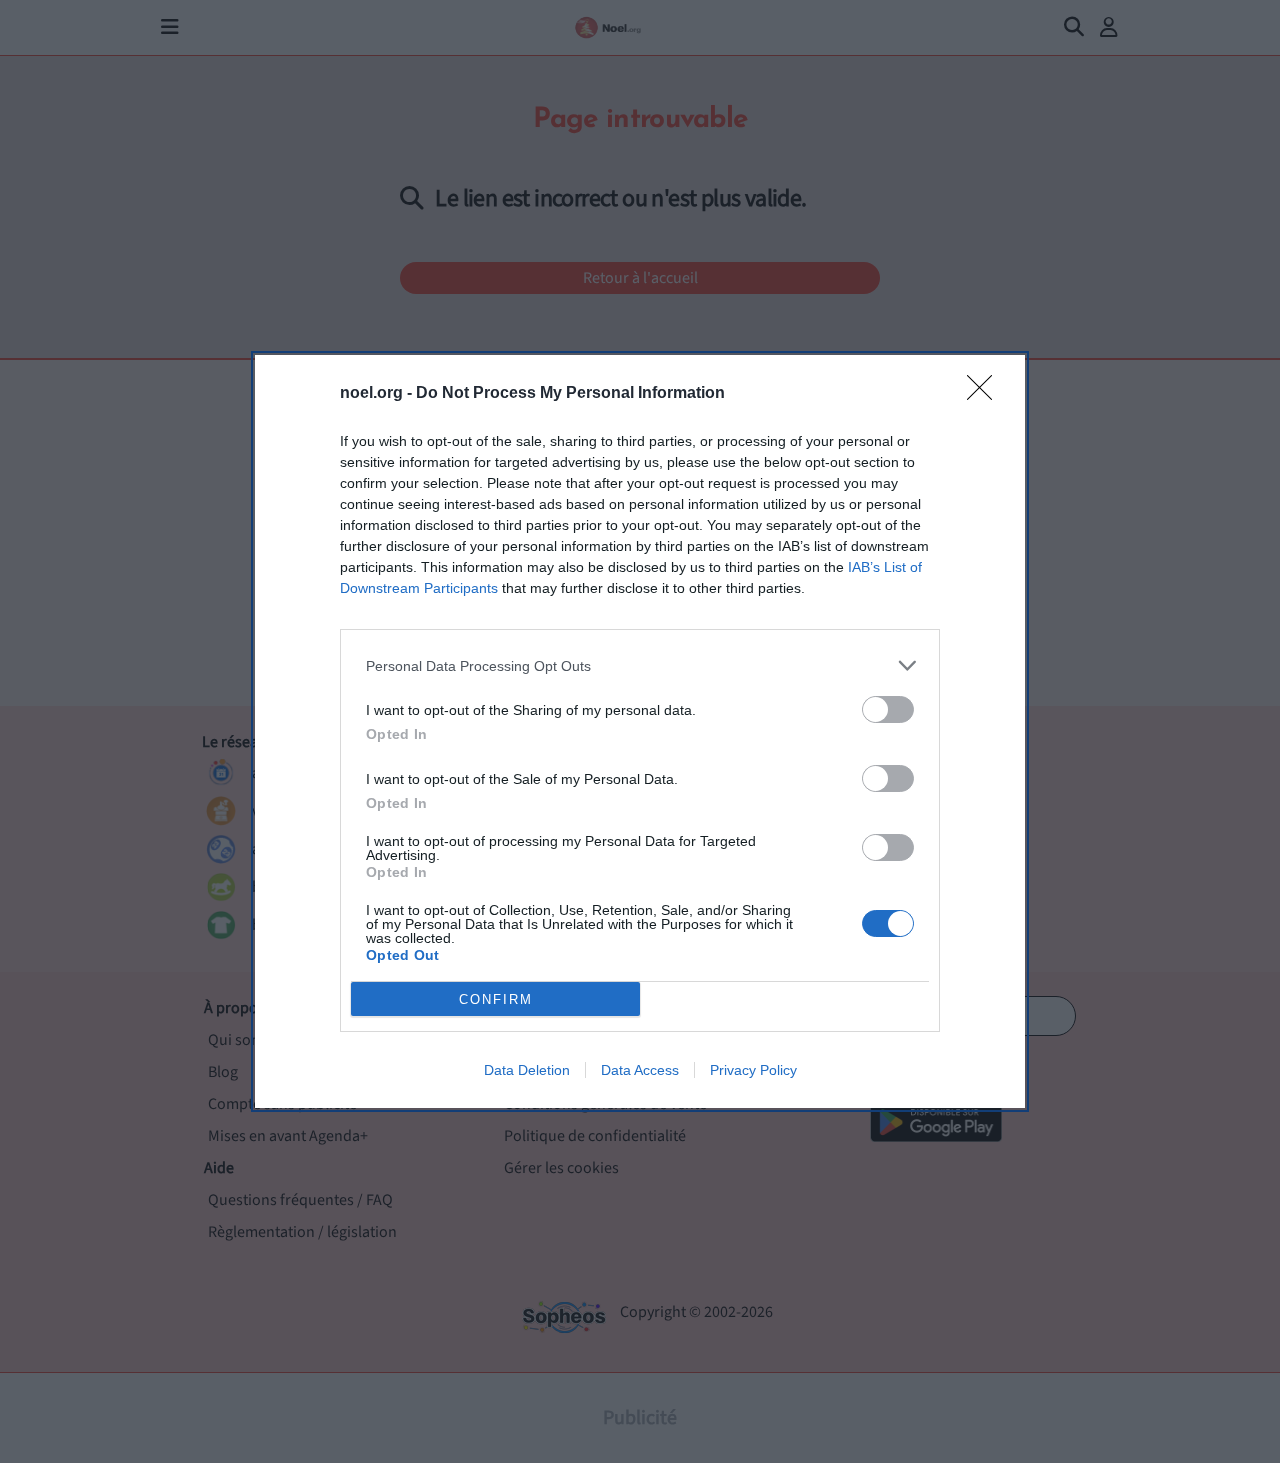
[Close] (986, 394)
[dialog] (640, 731)
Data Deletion (527, 1070)
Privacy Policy (753, 1070)
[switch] (888, 709)
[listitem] (640, 665)
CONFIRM (496, 999)
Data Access (640, 1070)
